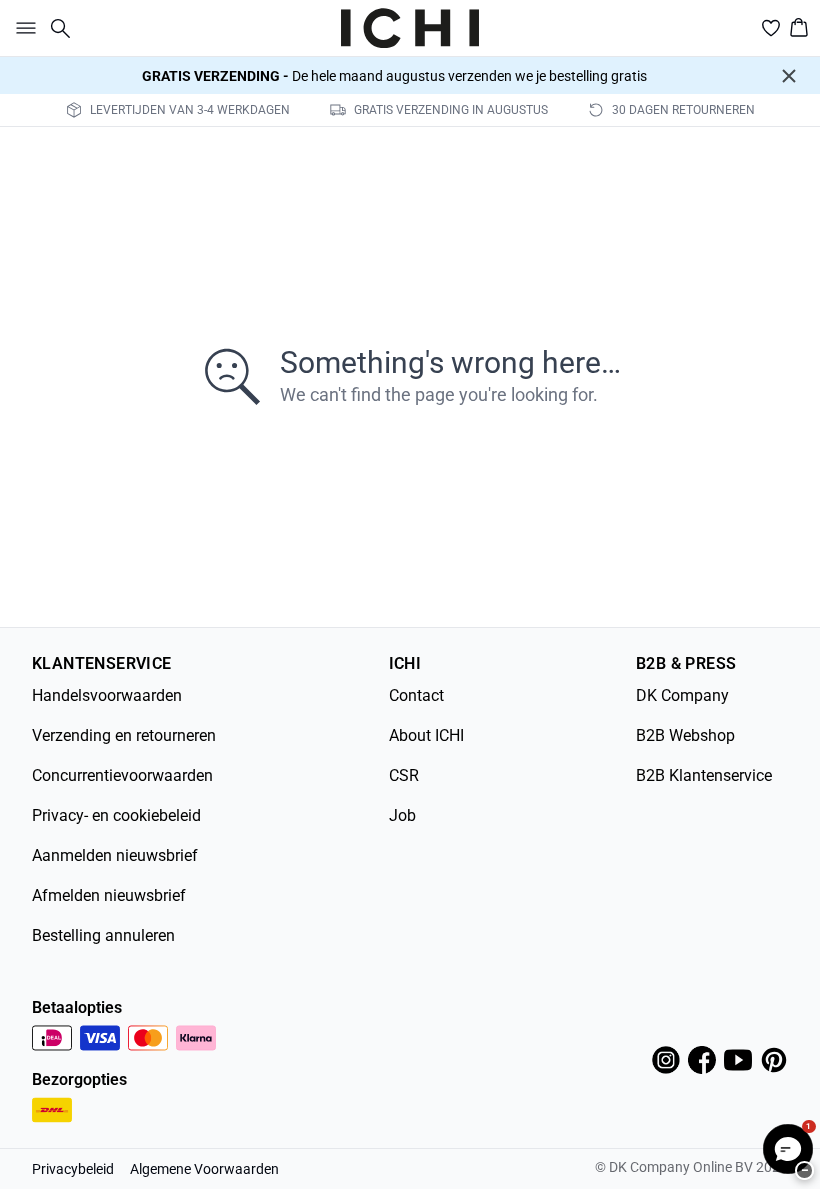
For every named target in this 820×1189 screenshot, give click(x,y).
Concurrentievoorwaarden (122, 775)
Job (402, 815)
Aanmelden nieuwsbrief (115, 855)
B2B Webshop (685, 735)
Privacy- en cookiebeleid (116, 815)
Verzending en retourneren (124, 735)
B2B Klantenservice (704, 775)
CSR (404, 775)
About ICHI (426, 735)
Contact (416, 695)
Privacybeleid (73, 1169)
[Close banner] (789, 76)
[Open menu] (22, 28)
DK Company (682, 695)
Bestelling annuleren (103, 935)
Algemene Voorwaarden (204, 1169)
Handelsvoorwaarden (107, 695)
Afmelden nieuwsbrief (109, 895)
